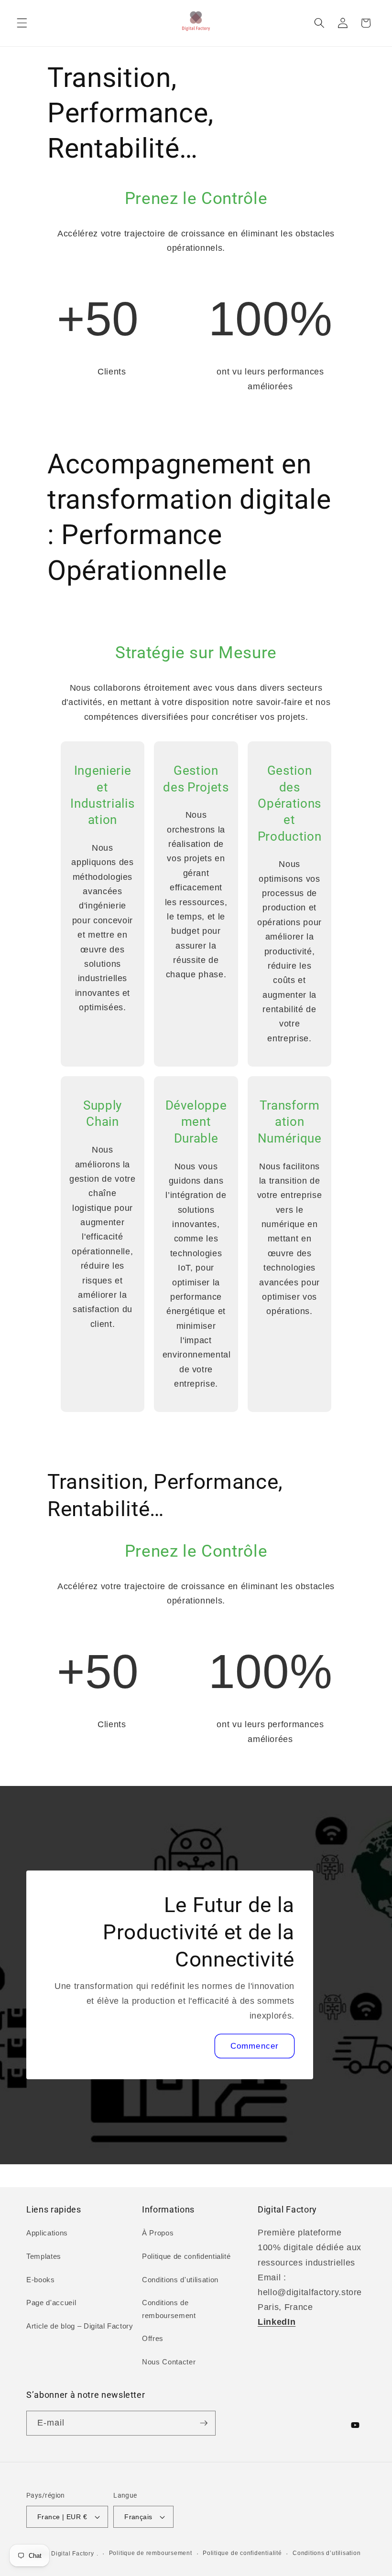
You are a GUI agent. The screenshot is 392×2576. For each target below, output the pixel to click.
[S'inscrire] (204, 2423)
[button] (22, 23)
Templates (44, 2256)
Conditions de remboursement (169, 2309)
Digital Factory (73, 2554)
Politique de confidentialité (186, 2256)
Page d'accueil (51, 2303)
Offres (153, 2338)
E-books (41, 2280)
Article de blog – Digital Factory (80, 2326)
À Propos (158, 2233)
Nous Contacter (169, 2362)
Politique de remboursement (151, 2553)
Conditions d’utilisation (327, 2553)
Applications (47, 2233)
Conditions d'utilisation (180, 2280)
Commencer (255, 2046)
